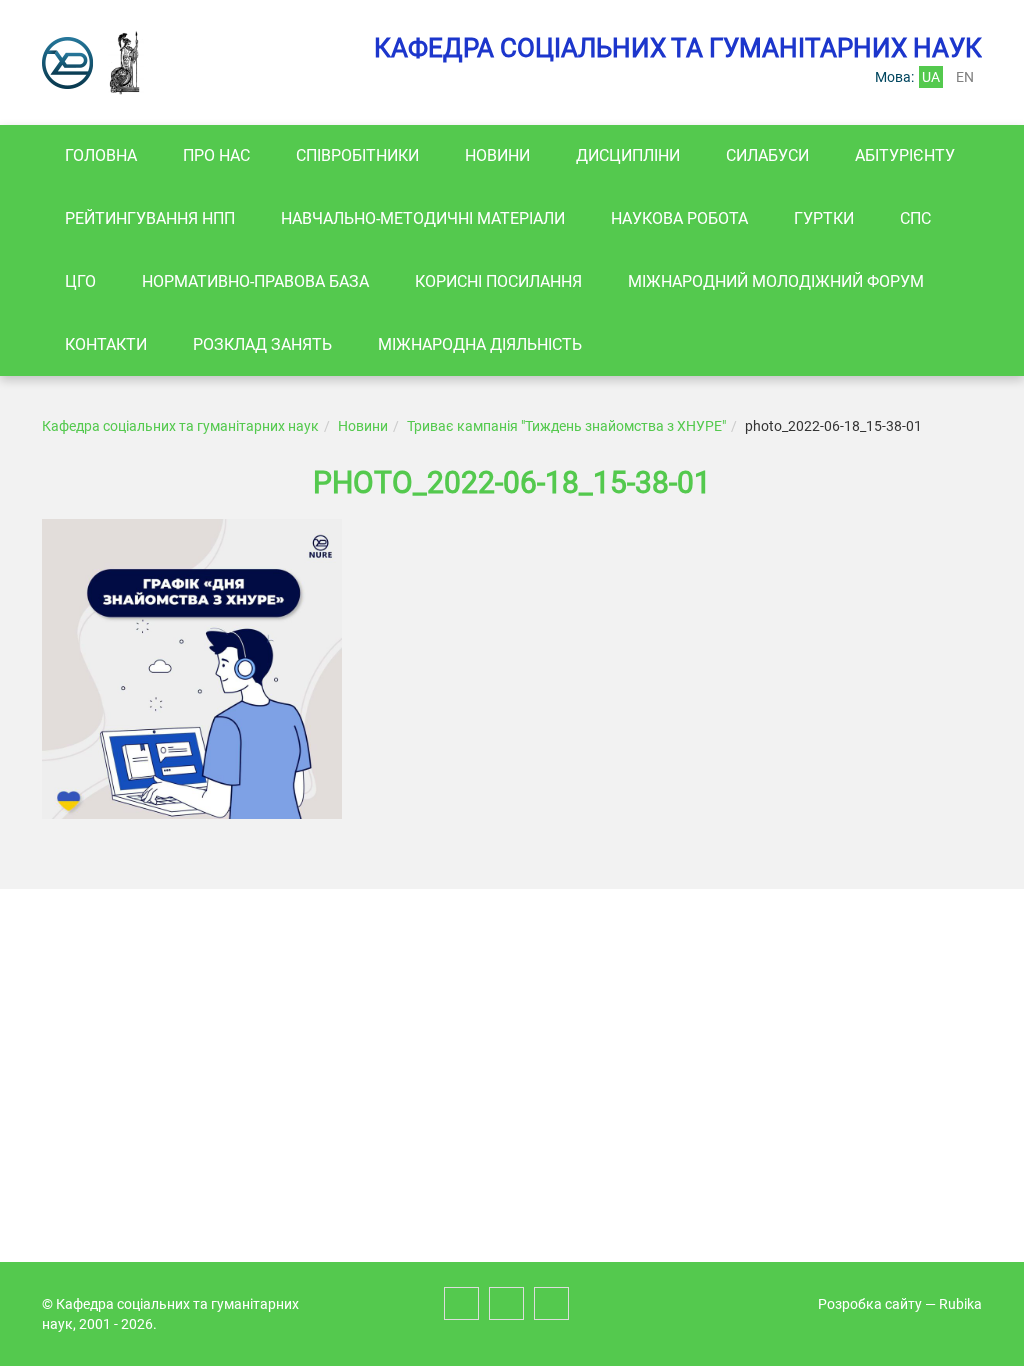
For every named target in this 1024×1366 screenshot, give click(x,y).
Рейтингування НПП (150, 218)
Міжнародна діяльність (480, 344)
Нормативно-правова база (255, 281)
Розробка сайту (870, 1304)
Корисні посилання (498, 281)
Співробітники (357, 155)
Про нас (216, 155)
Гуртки (824, 218)
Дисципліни (628, 155)
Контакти (106, 344)
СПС (915, 218)
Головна (101, 155)
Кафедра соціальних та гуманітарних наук (180, 426)
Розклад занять (262, 344)
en (965, 77)
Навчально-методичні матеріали (423, 218)
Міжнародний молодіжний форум (776, 281)
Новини (497, 155)
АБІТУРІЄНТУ (905, 155)
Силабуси (767, 155)
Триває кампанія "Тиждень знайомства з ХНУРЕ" (566, 426)
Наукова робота (679, 218)
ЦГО (80, 281)
